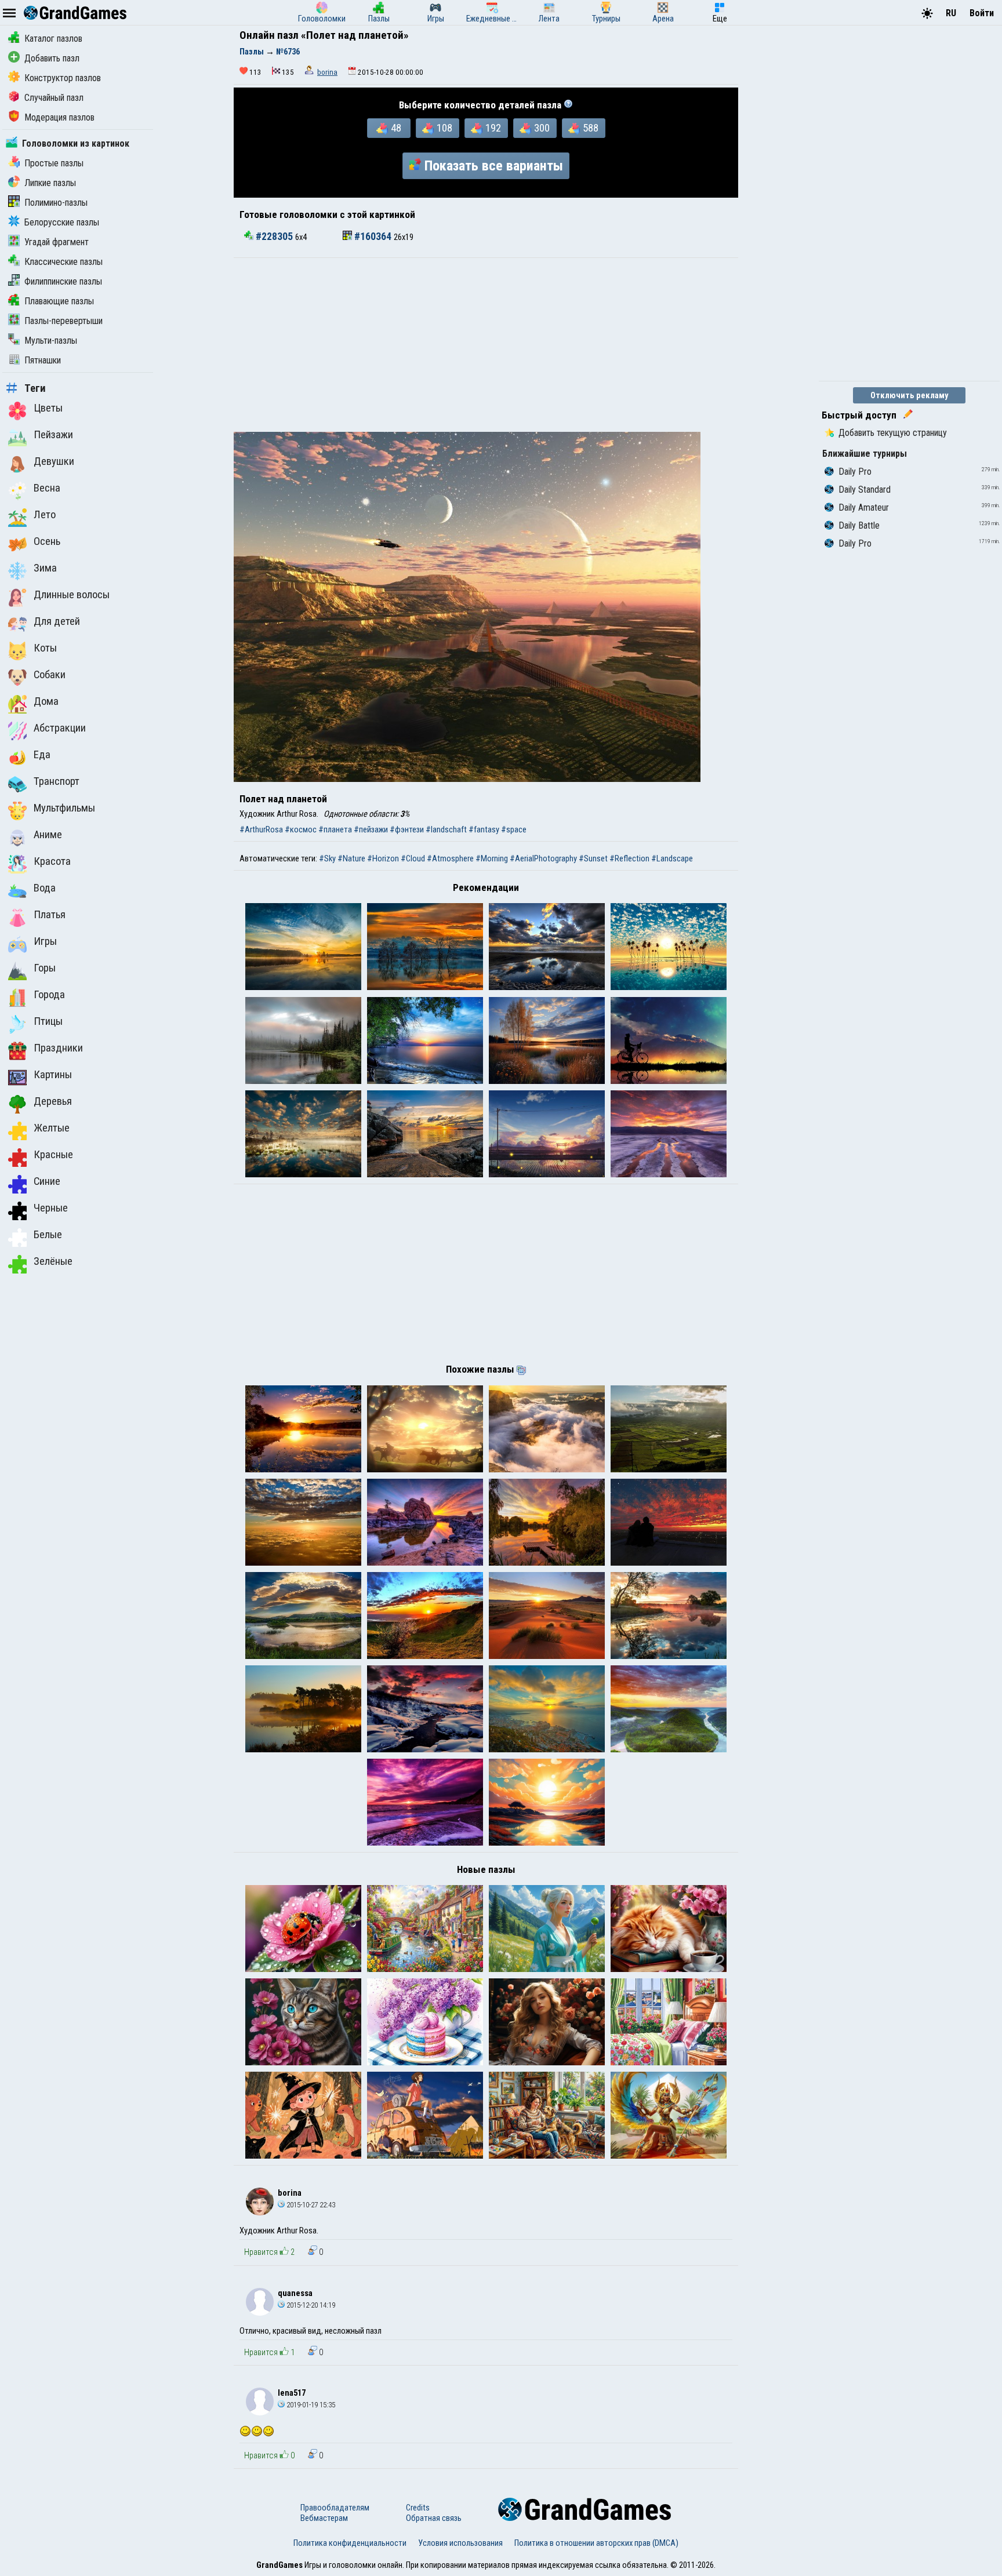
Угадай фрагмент (57, 242)
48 (396, 128)
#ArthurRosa (261, 829)
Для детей (57, 621)
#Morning (492, 858)
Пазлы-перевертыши (63, 321)
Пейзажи (53, 435)
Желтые (52, 1128)
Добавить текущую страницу (893, 433)
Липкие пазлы (50, 183)
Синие (47, 1181)
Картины (53, 1075)
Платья (50, 915)
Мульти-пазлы (51, 341)
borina (327, 72)
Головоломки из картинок (76, 143)
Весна (47, 488)
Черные (51, 1208)
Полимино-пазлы (56, 203)
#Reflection (629, 858)
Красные (53, 1155)
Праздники (58, 1048)
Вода (45, 888)
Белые (48, 1235)
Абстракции (60, 728)
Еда (42, 755)
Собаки (50, 675)
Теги (35, 388)
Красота (52, 861)
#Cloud (413, 858)
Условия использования (460, 2543)
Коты (45, 648)
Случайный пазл (54, 98)
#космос (301, 829)
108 (444, 128)
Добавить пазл (52, 58)
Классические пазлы (63, 262)
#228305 (274, 237)
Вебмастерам (324, 2518)
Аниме (48, 835)
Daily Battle (859, 525)
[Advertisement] (486, 345)
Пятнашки (43, 360)
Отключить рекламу (910, 395)
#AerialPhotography (543, 858)
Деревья (53, 1101)
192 (493, 128)
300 (542, 128)
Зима (45, 568)
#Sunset (593, 858)
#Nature (351, 858)
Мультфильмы (64, 808)
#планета (335, 829)
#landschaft (446, 829)
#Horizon (383, 858)
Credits (418, 2508)
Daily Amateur (864, 507)
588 (591, 128)
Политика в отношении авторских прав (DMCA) (596, 2543)
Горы (45, 968)
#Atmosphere (450, 858)
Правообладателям (335, 2508)
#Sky (327, 858)
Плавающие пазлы (59, 301)
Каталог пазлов (53, 39)
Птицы (48, 1021)
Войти (982, 13)
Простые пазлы (54, 163)
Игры (45, 941)
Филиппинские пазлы (63, 281)
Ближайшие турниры (865, 454)
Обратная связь (434, 2518)
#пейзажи (371, 829)
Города (49, 995)
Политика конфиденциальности (350, 2543)
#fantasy (484, 829)
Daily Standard (865, 490)
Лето (45, 515)
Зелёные (53, 1261)
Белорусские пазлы (62, 222)
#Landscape (672, 858)
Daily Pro (855, 472)
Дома (46, 701)
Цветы (48, 408)
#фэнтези (407, 829)
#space (514, 829)
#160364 (373, 237)
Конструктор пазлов (63, 78)
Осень (47, 541)
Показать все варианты (494, 166)
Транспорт (57, 781)
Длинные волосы (72, 595)
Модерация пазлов (59, 117)
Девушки (54, 461)
